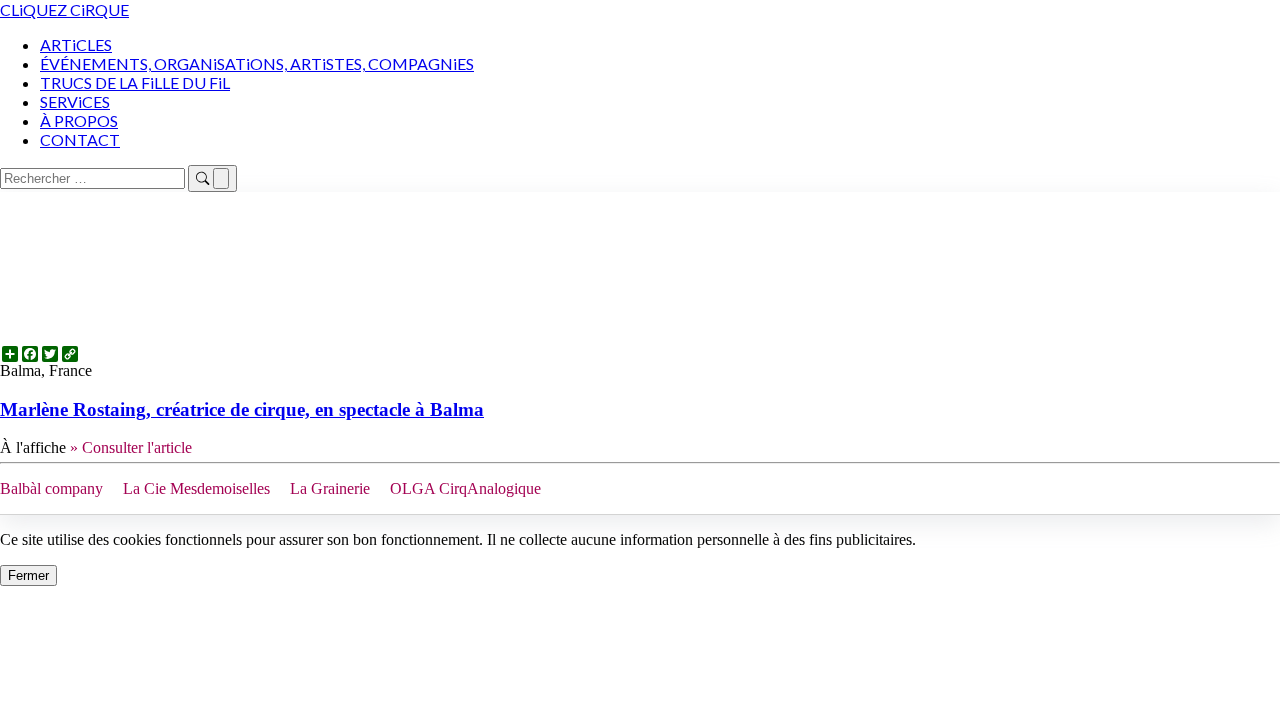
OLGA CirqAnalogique (465, 488)
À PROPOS (79, 120)
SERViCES (75, 101)
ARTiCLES (76, 44)
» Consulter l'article (131, 447)
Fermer (28, 575)
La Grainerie (330, 488)
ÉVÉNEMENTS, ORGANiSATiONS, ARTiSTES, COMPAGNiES (257, 63)
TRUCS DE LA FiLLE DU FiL (135, 82)
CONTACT (80, 139)
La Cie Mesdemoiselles (196, 488)
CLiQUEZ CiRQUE (64, 9)
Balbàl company (51, 488)
